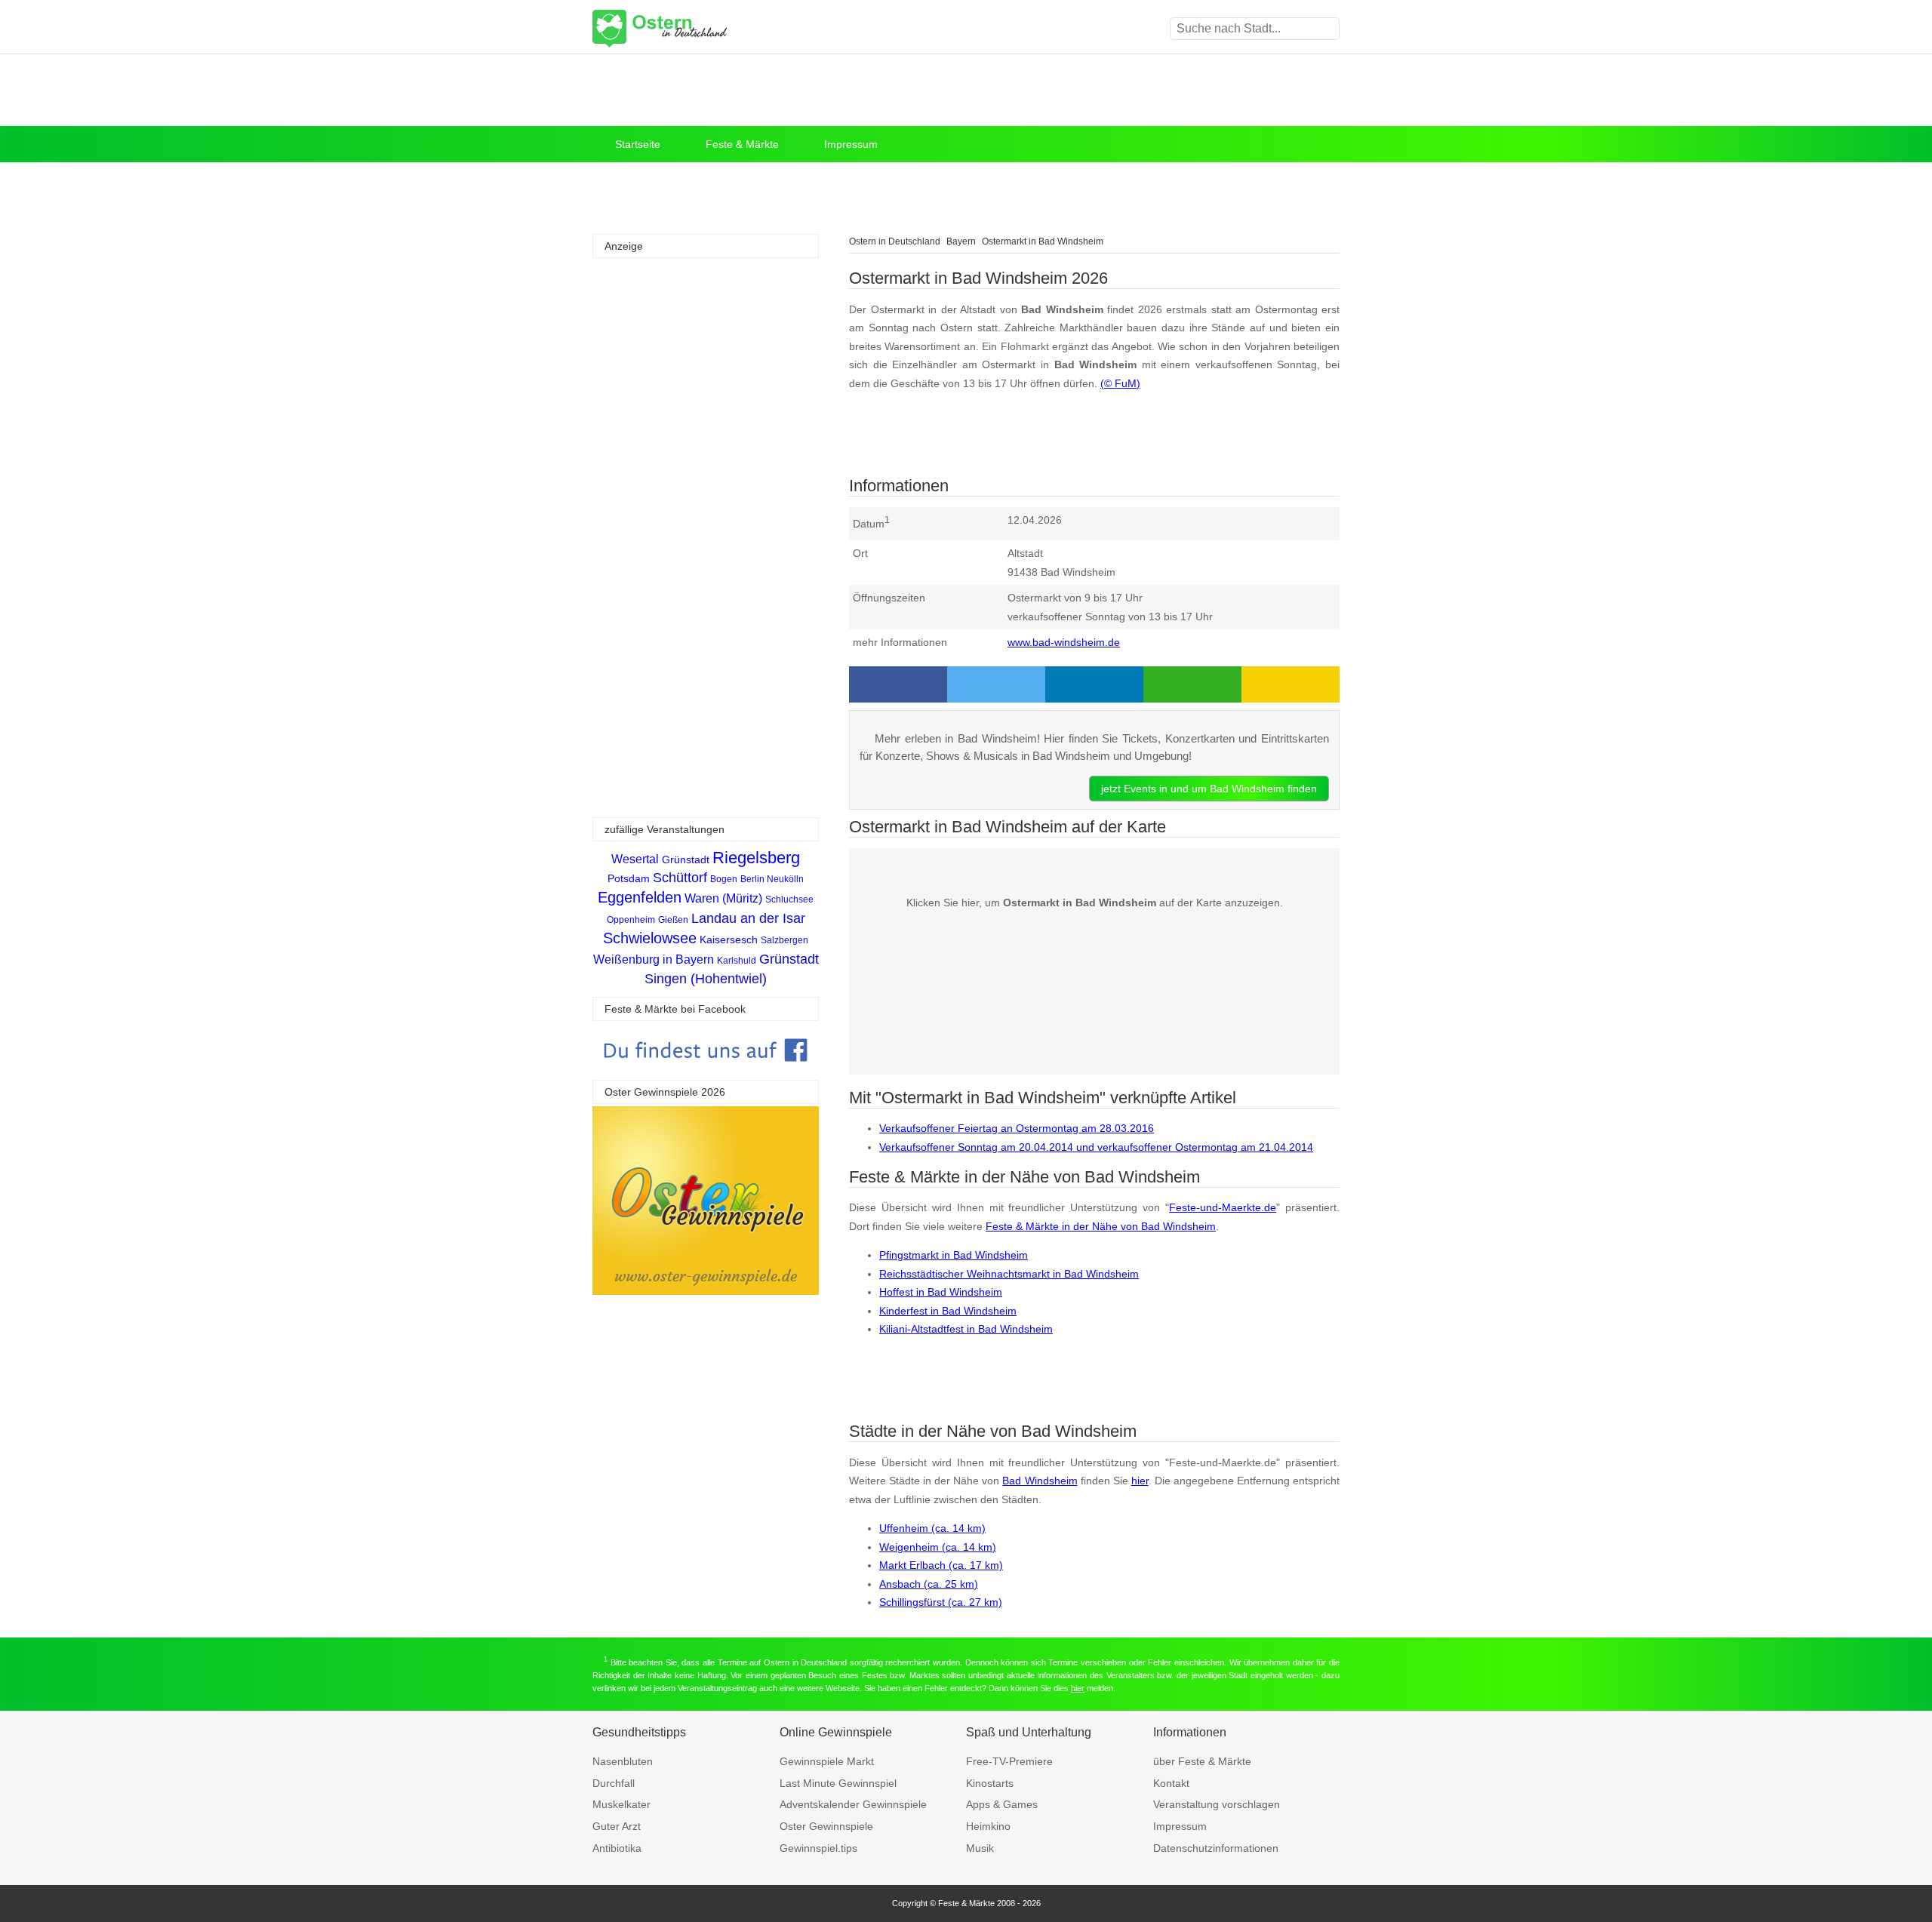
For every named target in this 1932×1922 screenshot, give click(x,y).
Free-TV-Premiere (1009, 1761)
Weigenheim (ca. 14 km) (938, 1547)
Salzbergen (784, 940)
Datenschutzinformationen (1216, 1848)
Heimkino (988, 1826)
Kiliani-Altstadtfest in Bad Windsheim (966, 1329)
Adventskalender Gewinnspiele (853, 1804)
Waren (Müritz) (723, 898)
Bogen (724, 879)
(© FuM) (1120, 383)
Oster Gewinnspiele (826, 1826)
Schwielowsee (650, 938)
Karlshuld (737, 961)
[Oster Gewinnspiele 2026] (706, 1291)
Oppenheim (631, 920)
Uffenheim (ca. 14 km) (932, 1528)
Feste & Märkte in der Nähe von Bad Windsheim (1101, 1226)
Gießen (673, 920)
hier (1140, 1481)
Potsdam (629, 878)
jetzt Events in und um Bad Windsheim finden (1209, 789)
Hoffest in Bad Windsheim (941, 1292)
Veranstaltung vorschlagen (1217, 1804)
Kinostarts (990, 1783)
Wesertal (635, 859)
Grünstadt (686, 860)
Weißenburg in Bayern (654, 959)
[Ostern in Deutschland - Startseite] (698, 29)
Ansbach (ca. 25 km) (929, 1584)
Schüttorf (680, 878)
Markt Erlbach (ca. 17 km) (941, 1565)
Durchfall (614, 1783)
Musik (980, 1848)
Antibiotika (617, 1848)
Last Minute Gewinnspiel (838, 1783)
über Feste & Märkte (1202, 1761)
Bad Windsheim (1040, 1481)
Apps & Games (1002, 1804)
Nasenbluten (623, 1761)
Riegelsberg (756, 858)
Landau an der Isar (748, 918)
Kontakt (1171, 1783)
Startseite (638, 144)
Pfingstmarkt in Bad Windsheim (954, 1255)
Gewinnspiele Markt (827, 1761)
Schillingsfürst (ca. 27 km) (941, 1602)
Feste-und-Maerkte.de (1223, 1207)
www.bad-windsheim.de (1064, 642)
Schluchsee (789, 899)
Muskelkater (621, 1804)
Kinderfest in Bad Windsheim (948, 1311)
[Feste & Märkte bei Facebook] (706, 1073)
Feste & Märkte (742, 144)
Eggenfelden (640, 897)
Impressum (851, 144)
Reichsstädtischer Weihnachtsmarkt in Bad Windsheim (1009, 1274)
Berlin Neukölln (772, 879)
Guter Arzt (617, 1826)
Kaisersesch (729, 939)
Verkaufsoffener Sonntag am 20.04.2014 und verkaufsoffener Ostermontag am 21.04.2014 (1096, 1147)
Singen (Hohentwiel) (706, 979)
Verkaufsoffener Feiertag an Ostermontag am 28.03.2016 (1017, 1128)
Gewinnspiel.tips (818, 1848)
